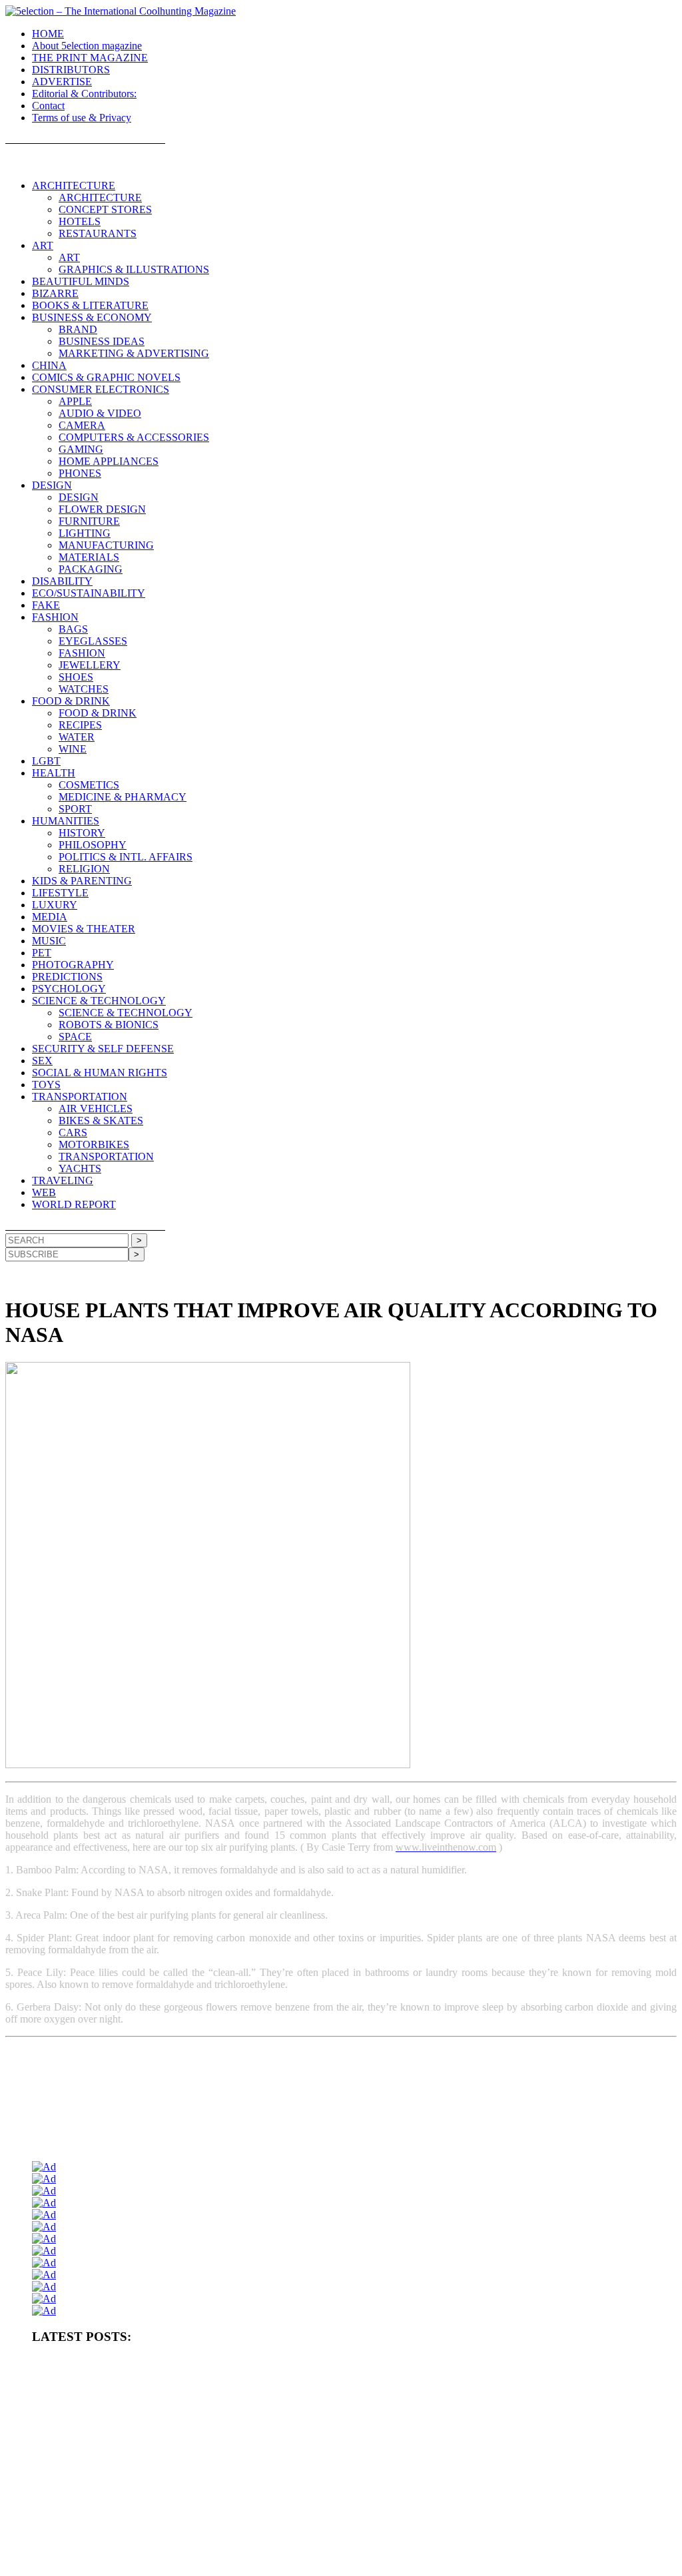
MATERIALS (89, 557)
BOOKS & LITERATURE (90, 305)
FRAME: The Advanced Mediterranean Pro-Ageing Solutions (442, 2452)
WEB (44, 1192)
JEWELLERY (90, 665)
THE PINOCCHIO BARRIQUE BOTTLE (468, 2364)
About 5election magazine (87, 46)
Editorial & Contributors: (84, 94)
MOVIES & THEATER (84, 929)
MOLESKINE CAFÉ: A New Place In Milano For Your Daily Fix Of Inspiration (399, 2496)
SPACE (75, 1037)
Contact (48, 106)
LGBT (46, 761)
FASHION (55, 617)
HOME (48, 34)
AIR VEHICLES (96, 1109)
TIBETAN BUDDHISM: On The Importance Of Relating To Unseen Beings (490, 2430)
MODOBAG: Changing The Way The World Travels (503, 2474)
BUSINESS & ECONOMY (92, 317)
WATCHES (84, 689)
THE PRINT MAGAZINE (90, 58)
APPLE (75, 401)
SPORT (75, 809)
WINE (73, 749)
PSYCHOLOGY (69, 989)
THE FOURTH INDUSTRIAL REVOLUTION (114, 2562)
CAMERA (82, 425)
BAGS (73, 629)
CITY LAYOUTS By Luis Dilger (304, 2430)
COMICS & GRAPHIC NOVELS (106, 377)
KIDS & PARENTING (82, 881)
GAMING (81, 449)
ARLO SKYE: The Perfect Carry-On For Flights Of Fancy (132, 2518)
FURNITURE (89, 521)
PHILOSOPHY (93, 845)
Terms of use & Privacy (82, 118)
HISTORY (82, 833)
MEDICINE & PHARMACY (123, 797)
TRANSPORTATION (80, 1097)
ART (43, 245)
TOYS (46, 1085)
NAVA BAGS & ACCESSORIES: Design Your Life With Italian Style (350, 2518)
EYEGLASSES (93, 641)
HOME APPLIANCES (109, 461)
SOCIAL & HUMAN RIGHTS (100, 1073)
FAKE (46, 605)
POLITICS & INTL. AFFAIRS (126, 857)
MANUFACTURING (106, 545)
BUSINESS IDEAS (102, 341)
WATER (77, 737)
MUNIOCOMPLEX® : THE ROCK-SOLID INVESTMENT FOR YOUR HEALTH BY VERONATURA (213, 2364)
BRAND (78, 329)
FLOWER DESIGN (102, 509)
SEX (42, 1061)
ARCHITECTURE (74, 185)
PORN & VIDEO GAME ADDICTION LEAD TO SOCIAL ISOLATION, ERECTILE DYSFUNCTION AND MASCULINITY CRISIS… (272, 2408)
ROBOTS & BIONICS (109, 1025)
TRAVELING (63, 1180)
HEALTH (54, 773)
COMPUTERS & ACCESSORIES (134, 437)
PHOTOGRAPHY (73, 965)
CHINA (49, 365)
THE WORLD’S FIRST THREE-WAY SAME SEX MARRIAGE (308, 2562)
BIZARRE (55, 293)
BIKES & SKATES (101, 1121)
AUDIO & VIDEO (100, 413)
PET (42, 953)
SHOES (76, 677)
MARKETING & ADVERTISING (134, 353)
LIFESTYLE (60, 893)
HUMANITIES (66, 821)
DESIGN (52, 485)
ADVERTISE (62, 82)
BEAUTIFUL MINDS (81, 281)
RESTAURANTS (98, 233)
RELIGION (84, 869)
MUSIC (49, 941)
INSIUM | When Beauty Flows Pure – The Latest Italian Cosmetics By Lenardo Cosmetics (186, 2540)
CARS (73, 1132)
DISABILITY (62, 581)
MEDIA (50, 917)
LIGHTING (85, 533)
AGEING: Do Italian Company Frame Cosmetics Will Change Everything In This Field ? (184, 2452)
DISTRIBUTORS (71, 70)
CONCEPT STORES (105, 209)
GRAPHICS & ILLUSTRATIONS (134, 269)
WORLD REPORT (74, 1204)
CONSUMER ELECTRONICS (101, 389)
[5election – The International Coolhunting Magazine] (121, 11)
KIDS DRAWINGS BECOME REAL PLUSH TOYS (536, 2540)
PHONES (80, 473)
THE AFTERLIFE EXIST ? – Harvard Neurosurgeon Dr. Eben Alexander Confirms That (185, 2386)
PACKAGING (91, 569)
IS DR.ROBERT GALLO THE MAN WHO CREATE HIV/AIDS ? (148, 2496)
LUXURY (55, 905)
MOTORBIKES (94, 1144)
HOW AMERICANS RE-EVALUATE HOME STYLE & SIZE (140, 2430)
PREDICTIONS (67, 977)
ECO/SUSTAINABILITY (89, 593)
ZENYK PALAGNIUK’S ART (393, 2540)
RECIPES (80, 725)
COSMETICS (89, 785)
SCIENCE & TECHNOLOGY (99, 1001)
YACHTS (80, 1168)
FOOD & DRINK (71, 701)
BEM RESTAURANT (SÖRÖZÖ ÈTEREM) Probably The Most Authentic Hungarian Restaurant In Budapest (223, 2474)
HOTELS (80, 221)
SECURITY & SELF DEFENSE (103, 1049)
